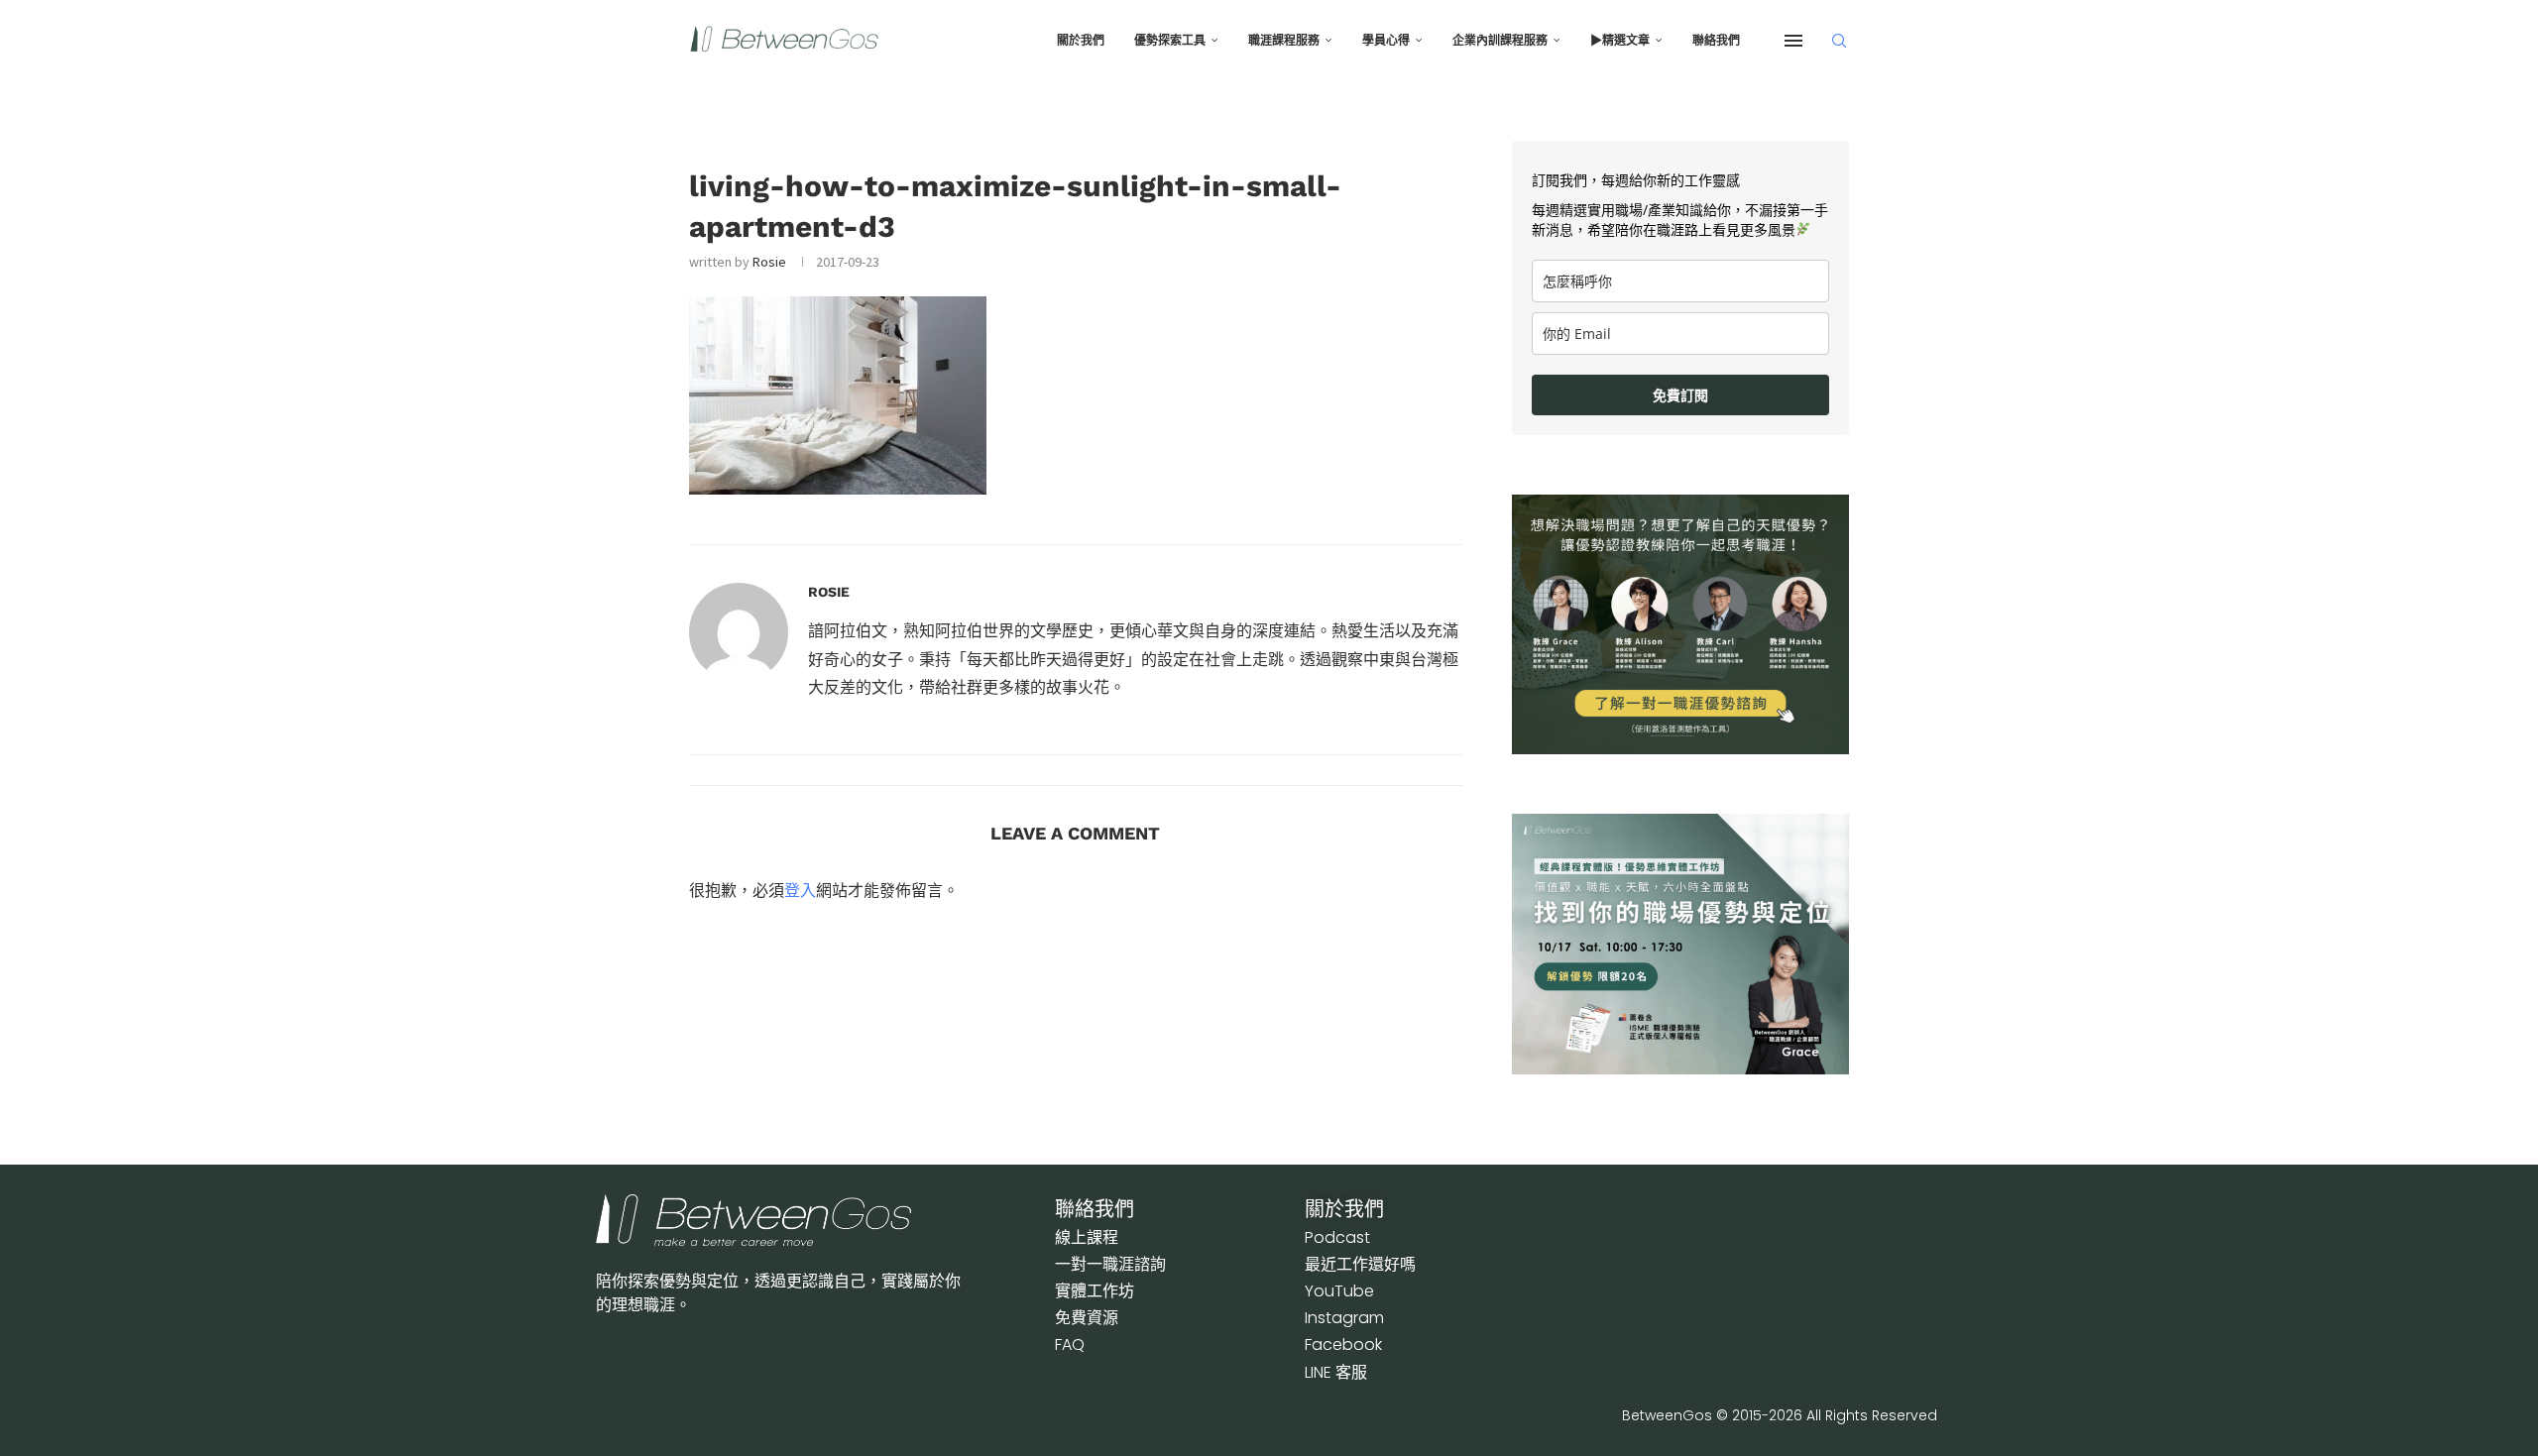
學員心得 (1386, 41)
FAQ (1070, 1344)
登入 (800, 890)
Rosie (769, 262)
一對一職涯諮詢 (1110, 1264)
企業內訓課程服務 (1500, 41)
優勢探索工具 (1170, 41)
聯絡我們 (1716, 41)
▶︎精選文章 (1620, 41)
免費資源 (1087, 1318)
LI (1336, 1372)
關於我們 (1081, 41)
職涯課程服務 (1284, 41)
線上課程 (1087, 1237)
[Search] (1839, 41)
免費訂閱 (1680, 395)
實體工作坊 (1095, 1291)
